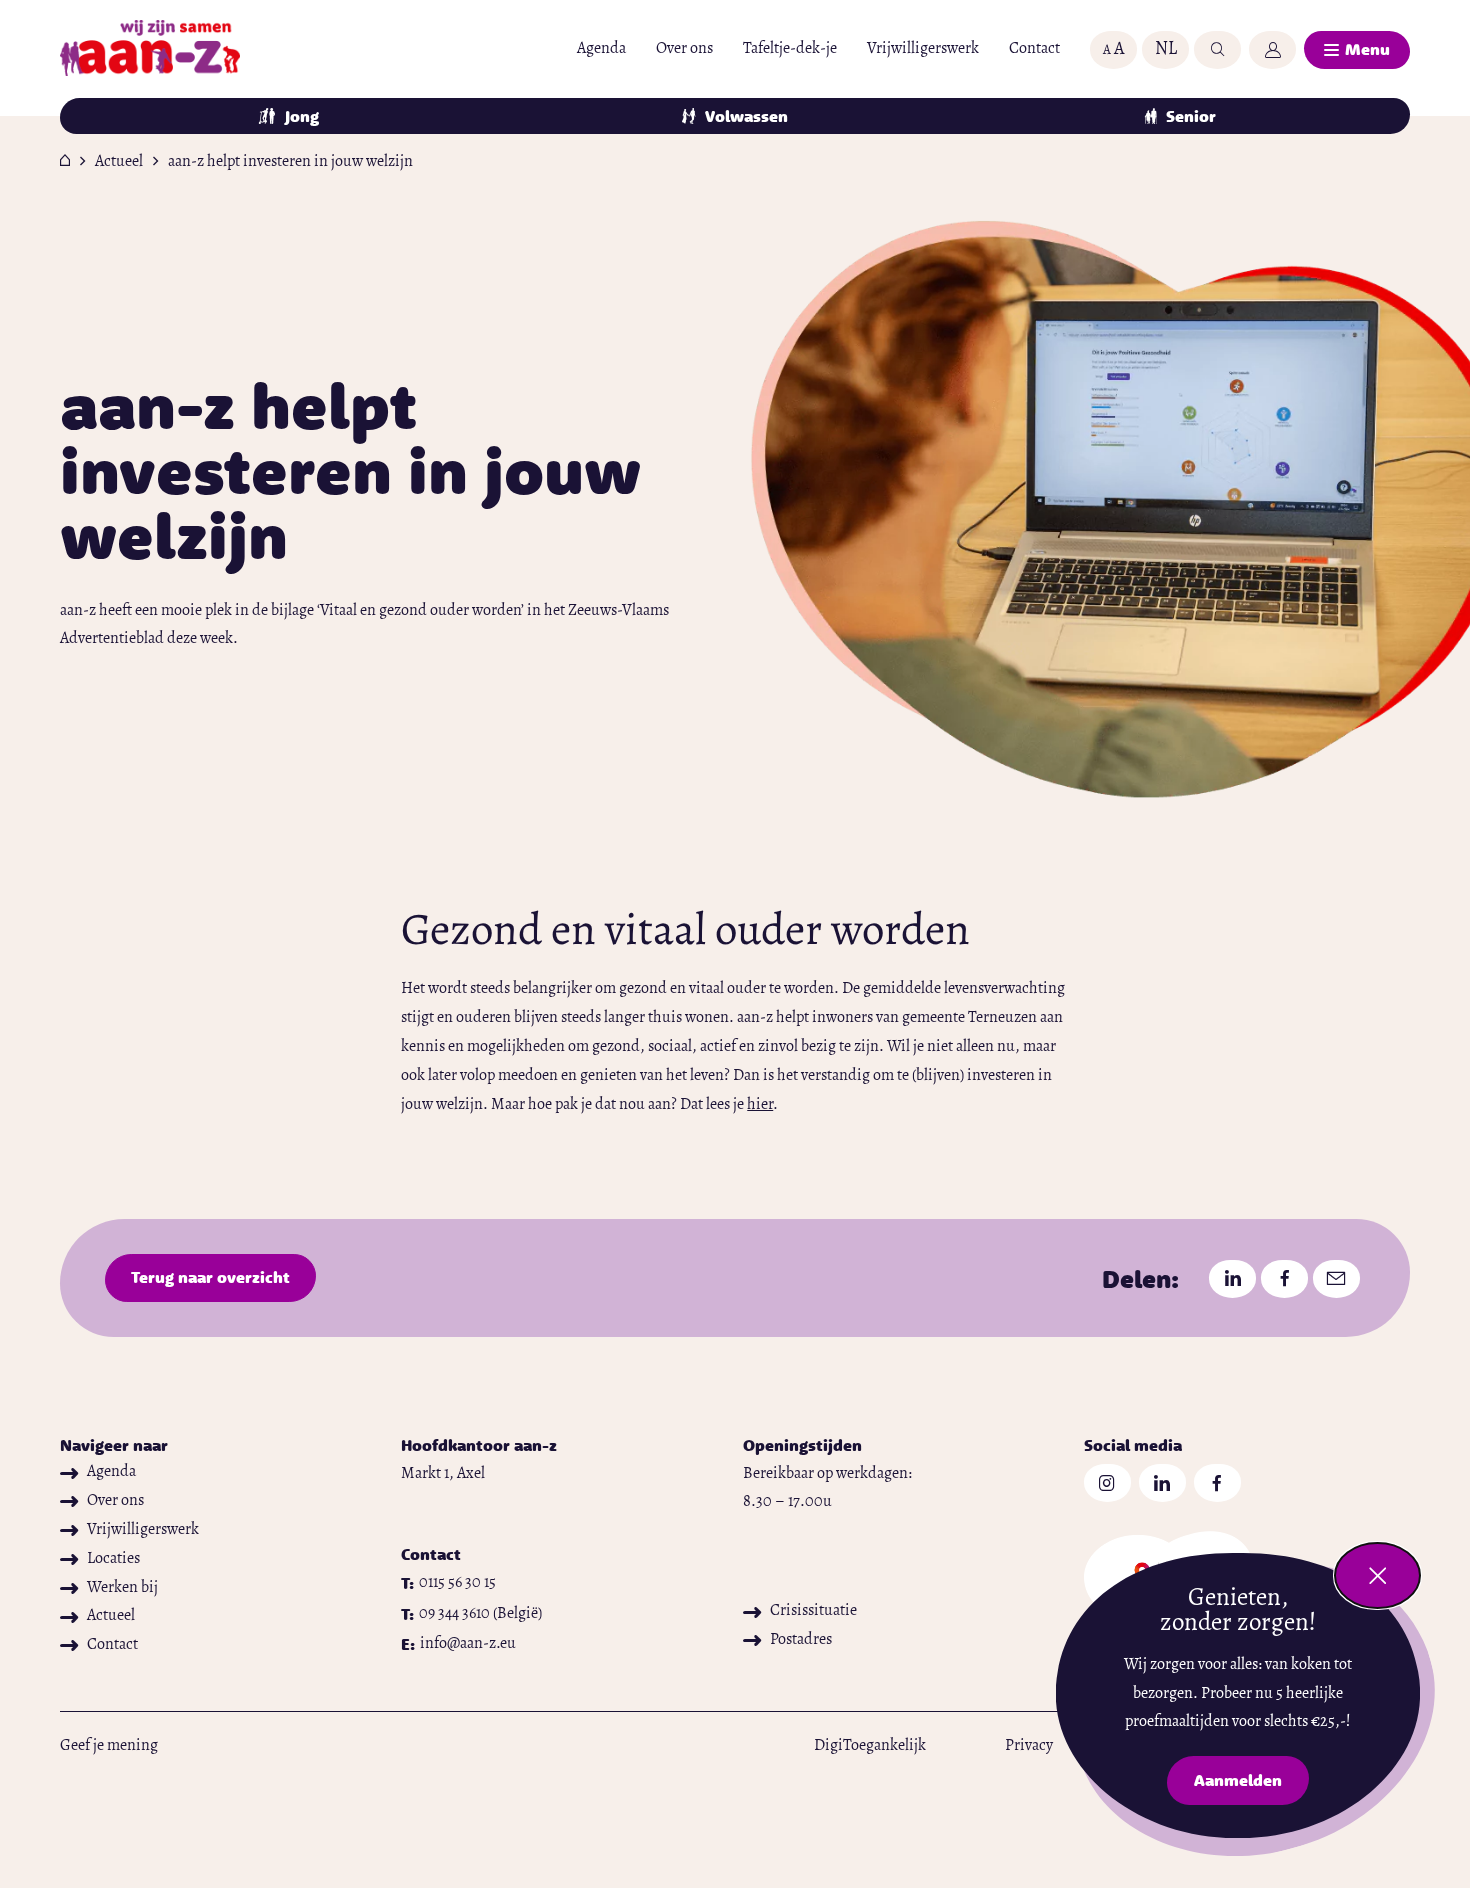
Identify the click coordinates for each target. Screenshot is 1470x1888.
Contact (1034, 49)
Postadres (801, 1640)
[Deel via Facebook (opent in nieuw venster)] (1284, 1279)
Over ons (684, 49)
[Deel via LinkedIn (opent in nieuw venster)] (1232, 1279)
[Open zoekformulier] (1217, 50)
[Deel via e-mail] (1336, 1279)
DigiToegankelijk (870, 1746)
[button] (1113, 50)
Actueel (119, 162)
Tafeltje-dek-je (790, 49)
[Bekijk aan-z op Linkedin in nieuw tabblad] (1162, 1483)
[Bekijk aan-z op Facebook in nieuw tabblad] (1217, 1483)
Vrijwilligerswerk (923, 49)
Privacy (1029, 1746)
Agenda (601, 49)
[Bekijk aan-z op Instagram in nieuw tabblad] (1107, 1483)
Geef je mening (109, 1746)
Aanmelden (1251, 1784)
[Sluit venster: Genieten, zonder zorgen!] (1377, 1575)
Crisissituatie (813, 1611)
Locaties (113, 1559)
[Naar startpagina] (150, 50)
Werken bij (122, 1588)
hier (760, 1105)
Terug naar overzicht (210, 1277)
